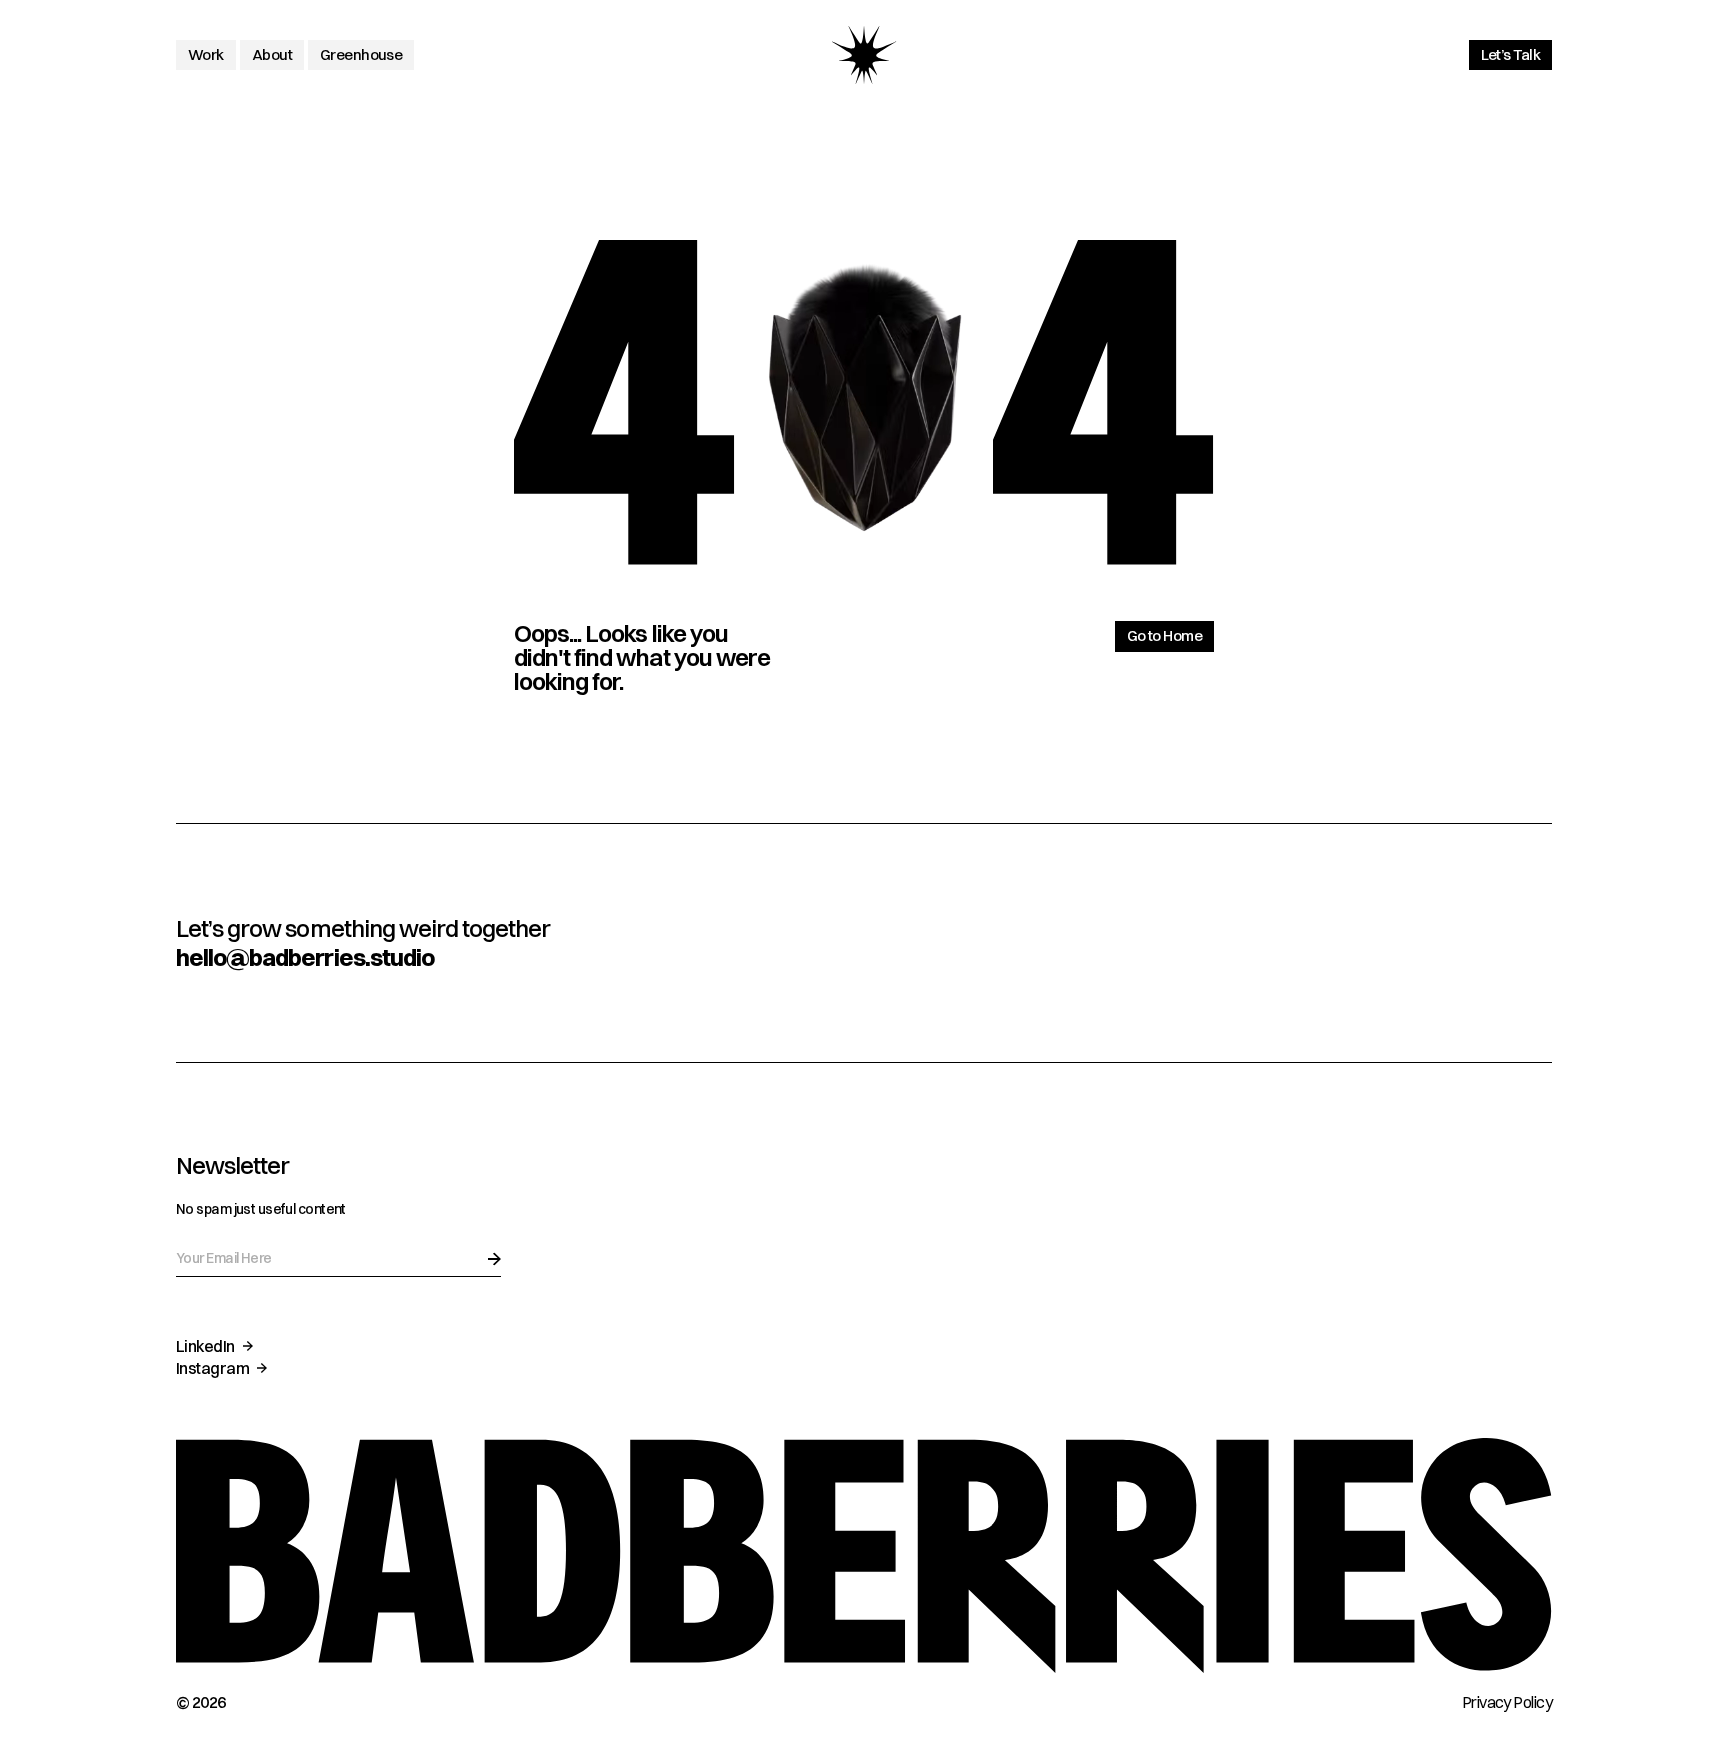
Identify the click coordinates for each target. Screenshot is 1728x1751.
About (272, 54)
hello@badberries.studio (305, 957)
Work (206, 54)
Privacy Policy (1507, 1702)
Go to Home (1164, 635)
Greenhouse (361, 54)
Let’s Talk (1510, 54)
